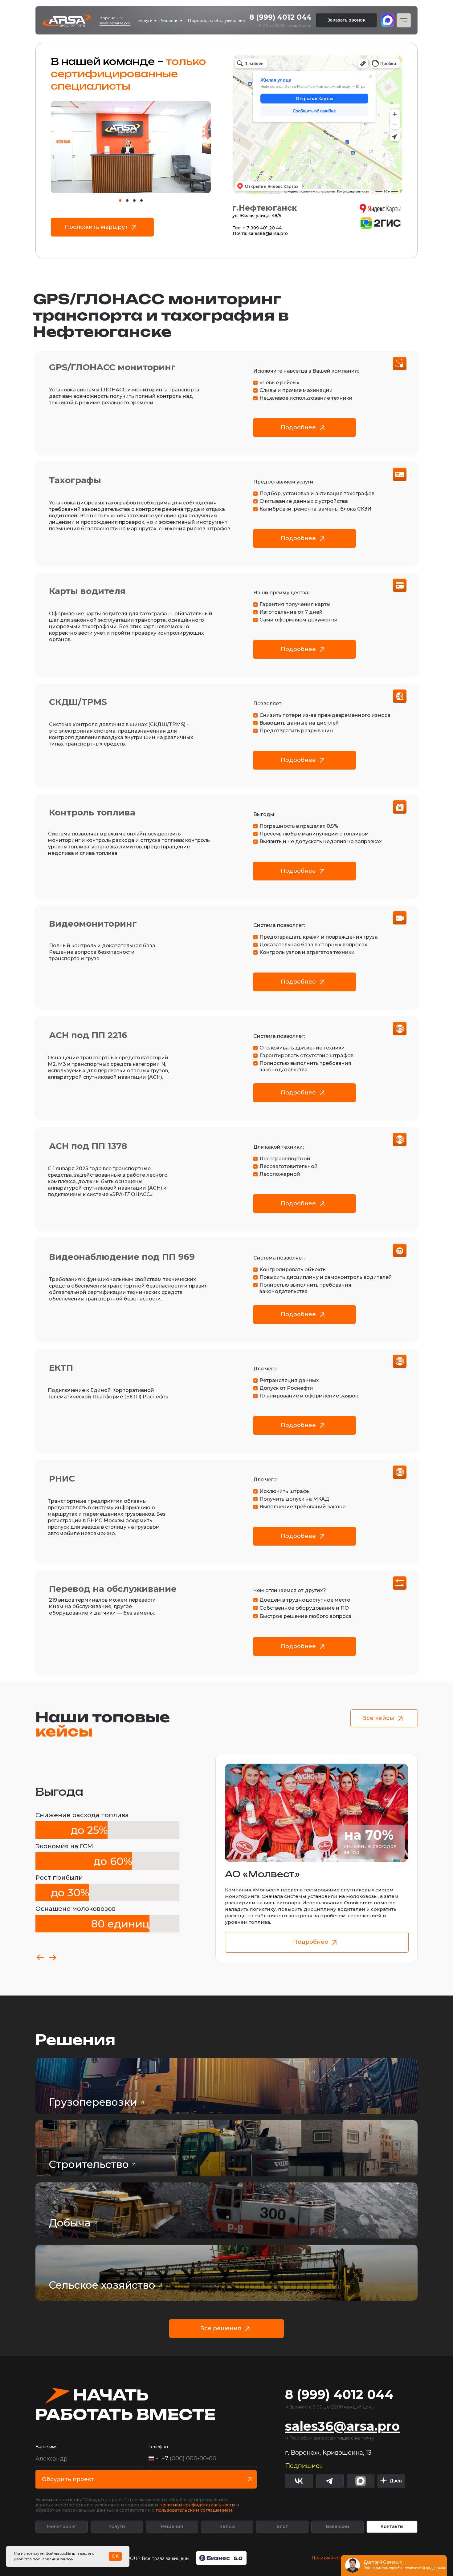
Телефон (158, 2447)
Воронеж (109, 18)
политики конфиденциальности (197, 2505)
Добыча (70, 2223)
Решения (169, 20)
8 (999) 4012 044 (280, 17)
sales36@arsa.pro (115, 23)
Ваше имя (47, 2447)
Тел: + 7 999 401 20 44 (257, 228)
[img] (391, 2481)
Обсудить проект (68, 2479)
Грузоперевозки (93, 2102)
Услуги (146, 20)
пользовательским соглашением (194, 2510)
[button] (346, 20)
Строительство (89, 2164)
